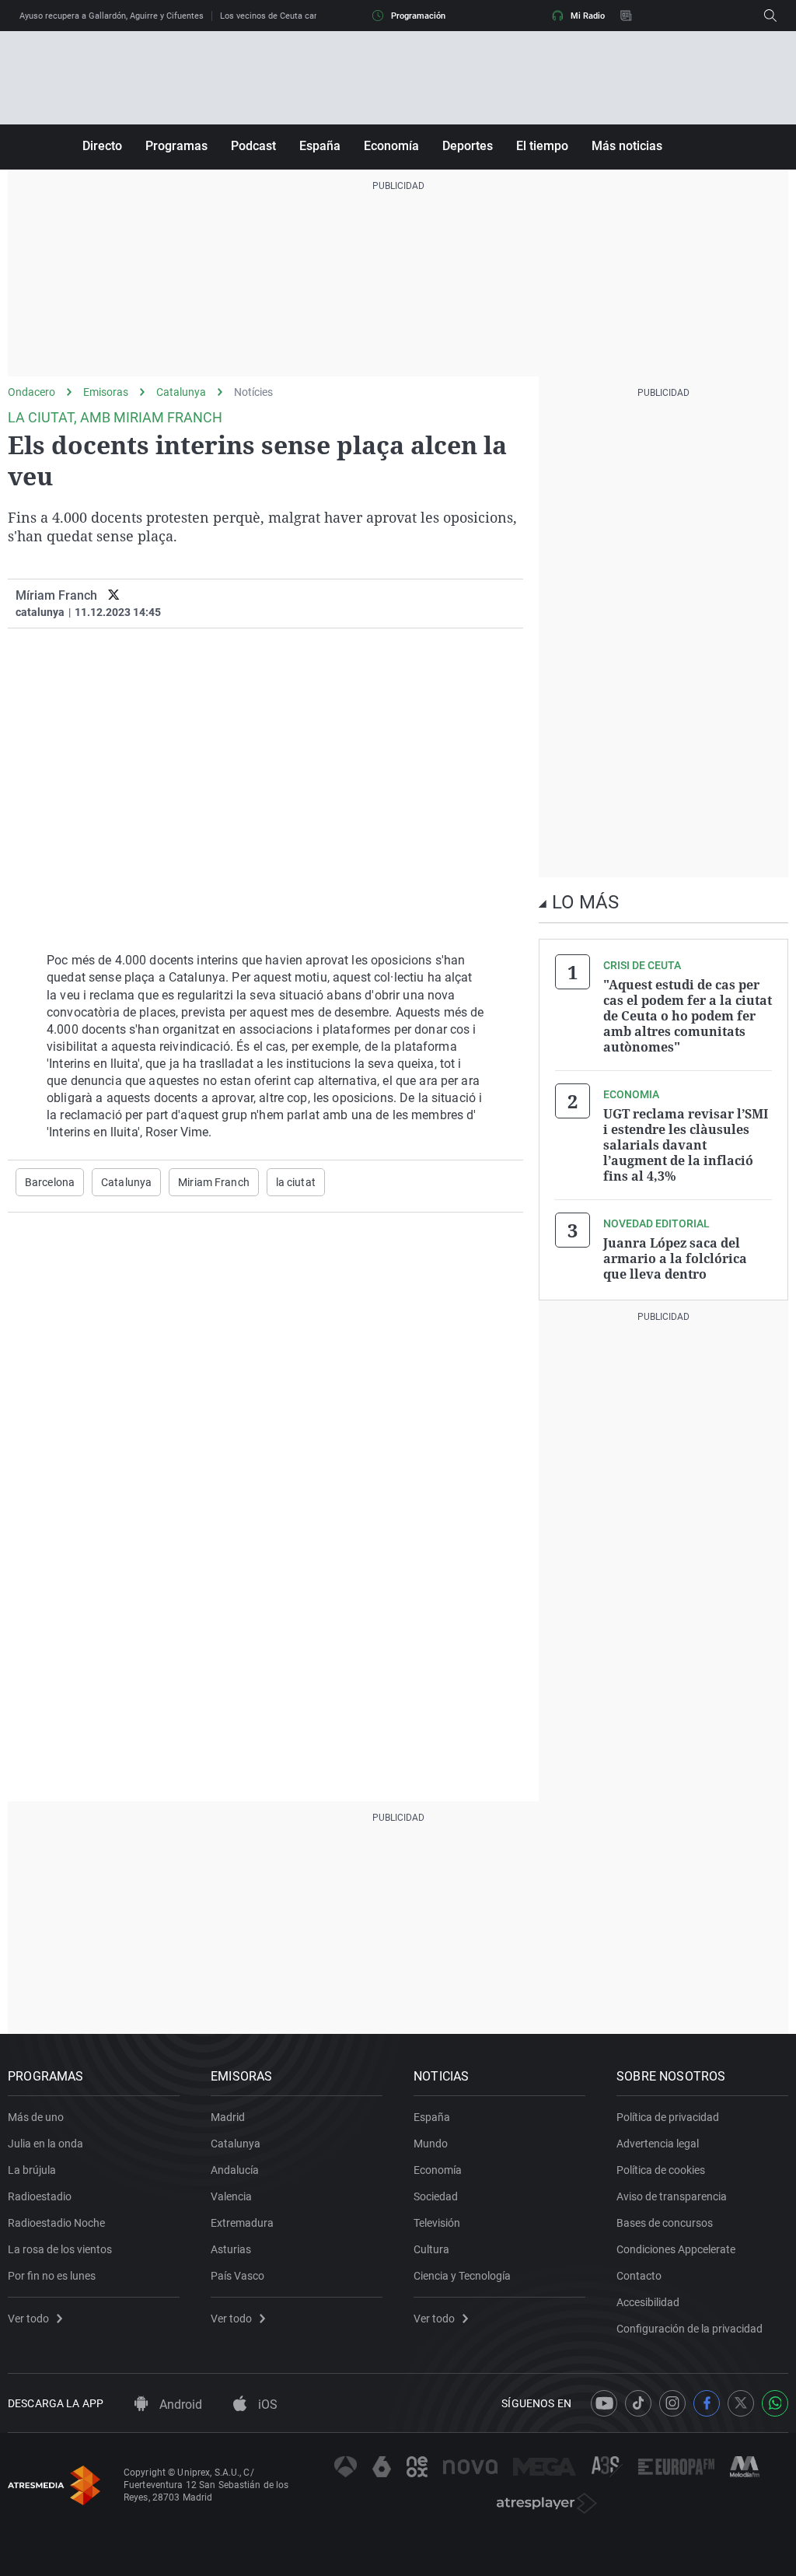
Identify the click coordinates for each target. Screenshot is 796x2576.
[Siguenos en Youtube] (604, 2403)
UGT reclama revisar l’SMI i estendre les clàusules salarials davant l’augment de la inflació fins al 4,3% (686, 1145)
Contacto (639, 2276)
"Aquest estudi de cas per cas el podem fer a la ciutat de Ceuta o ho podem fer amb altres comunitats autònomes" (688, 1016)
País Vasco (237, 2276)
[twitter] (114, 595)
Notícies (253, 392)
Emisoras (106, 392)
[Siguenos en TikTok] (638, 2403)
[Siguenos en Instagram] (672, 2403)
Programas (176, 146)
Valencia (231, 2196)
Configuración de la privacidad (690, 2329)
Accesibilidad (648, 2302)
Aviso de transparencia (672, 2196)
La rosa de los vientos (60, 2249)
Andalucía (235, 2170)
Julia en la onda (45, 2144)
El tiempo (542, 146)
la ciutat (296, 1182)
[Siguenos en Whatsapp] (775, 2403)
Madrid (228, 2117)
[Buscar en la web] (770, 16)
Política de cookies (661, 2170)
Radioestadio (40, 2196)
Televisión (437, 2223)
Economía (391, 146)
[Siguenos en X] (741, 2403)
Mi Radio (588, 16)
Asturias (231, 2249)
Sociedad (436, 2196)
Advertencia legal (658, 2144)
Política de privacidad (668, 2117)
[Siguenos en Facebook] (707, 2403)
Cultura (431, 2249)
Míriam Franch (56, 595)
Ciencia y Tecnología (462, 2276)
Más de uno (36, 2117)
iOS (266, 2404)
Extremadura (242, 2223)
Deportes (468, 146)
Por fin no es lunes (52, 2276)
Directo (102, 146)
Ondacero (31, 392)
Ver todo (28, 2319)
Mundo (431, 2144)
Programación (418, 16)
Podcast (253, 146)
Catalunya (181, 392)
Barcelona (50, 1182)
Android (179, 2404)
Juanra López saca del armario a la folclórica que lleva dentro (675, 1258)
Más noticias (627, 146)
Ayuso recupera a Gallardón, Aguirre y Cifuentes (112, 16)
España (320, 146)
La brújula (32, 2170)
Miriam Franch (214, 1182)
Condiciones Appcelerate (676, 2249)
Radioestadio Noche (56, 2223)
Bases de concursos (665, 2223)
